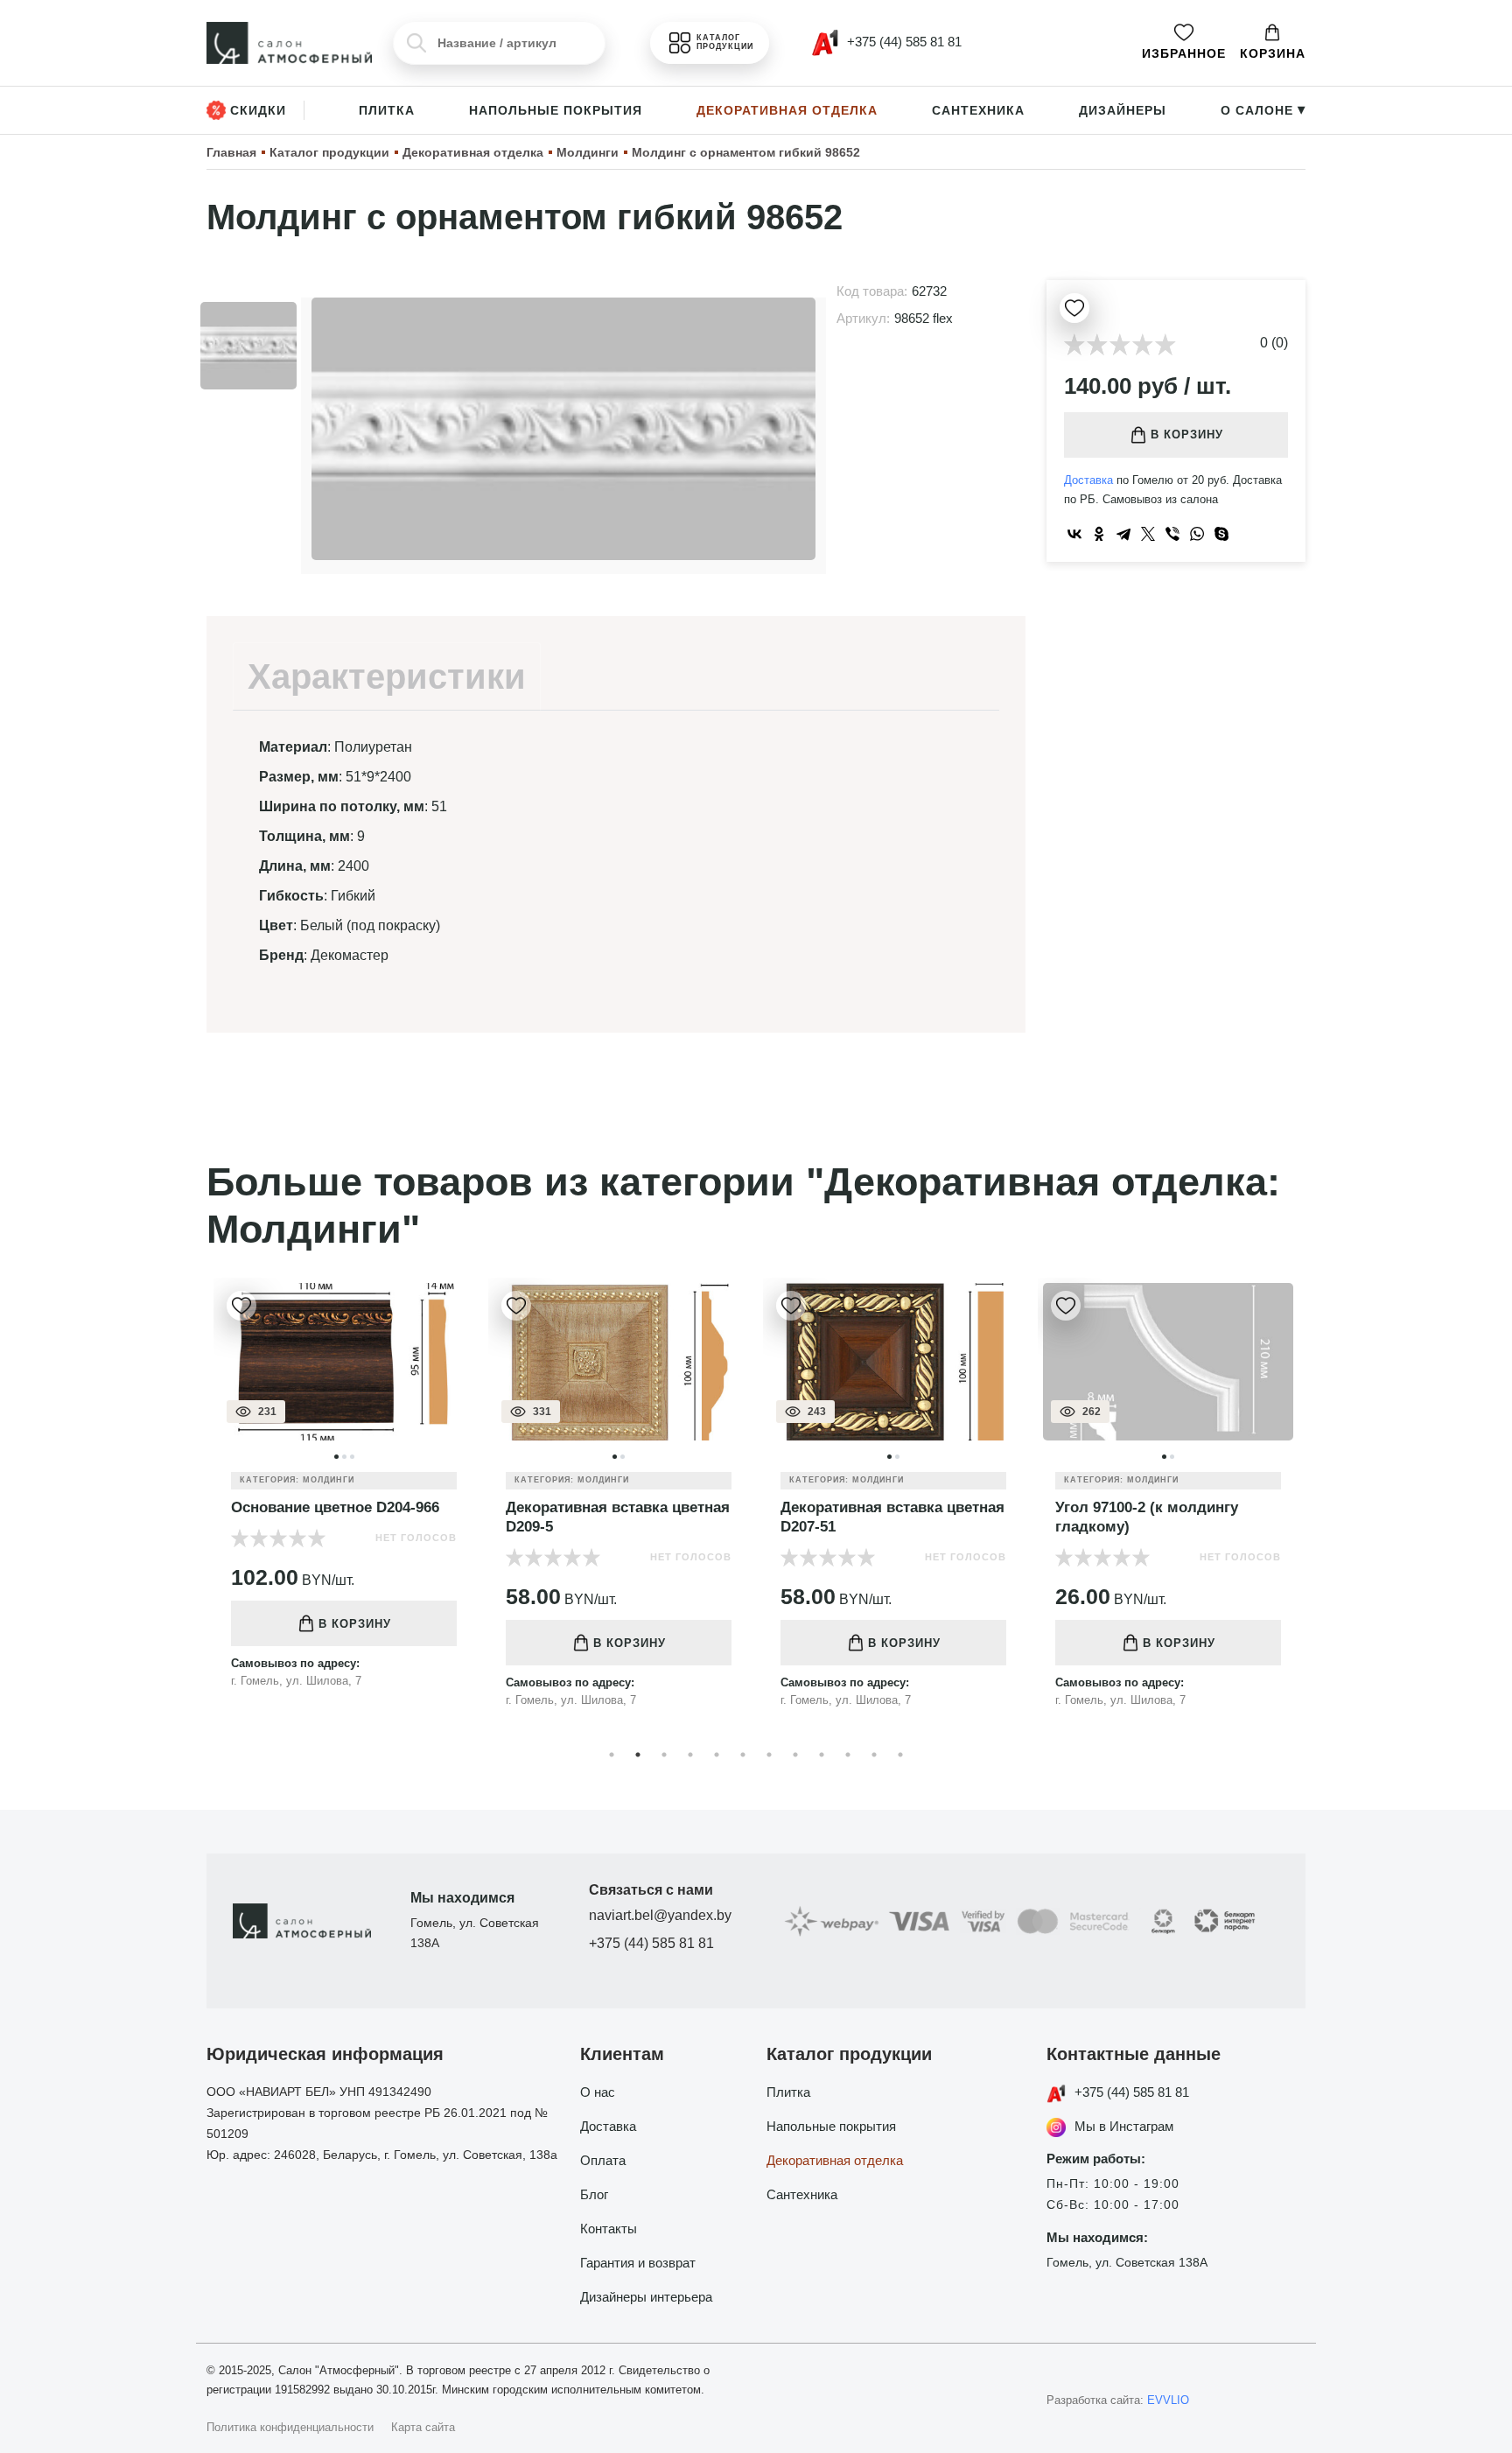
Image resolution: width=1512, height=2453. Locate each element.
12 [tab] (900, 1755)
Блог (594, 2194)
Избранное (1184, 53)
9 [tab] (822, 1755)
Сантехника (978, 110)
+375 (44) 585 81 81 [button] (903, 42)
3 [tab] (664, 1755)
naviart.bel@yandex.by (660, 1915)
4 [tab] (690, 1755)
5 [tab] (717, 1755)
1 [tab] (612, 1755)
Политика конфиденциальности (290, 2427)
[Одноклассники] (1099, 534)
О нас (598, 2092)
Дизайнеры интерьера (646, 2297)
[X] (1148, 534)
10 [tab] (848, 1755)
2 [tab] (638, 1755)
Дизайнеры (1123, 110)
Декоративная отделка (787, 110)
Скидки (258, 110)
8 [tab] (795, 1755)
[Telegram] (1123, 534)
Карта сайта (423, 2427)
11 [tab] (874, 1755)
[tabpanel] (344, 1496)
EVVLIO (1168, 2400)
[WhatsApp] (1197, 534)
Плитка (387, 110)
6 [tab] (743, 1755)
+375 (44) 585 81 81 (651, 1943)
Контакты (609, 2229)
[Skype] (1221, 534)
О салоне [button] (1263, 110)
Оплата (603, 2160)
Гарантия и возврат (638, 2263)
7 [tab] (769, 1755)
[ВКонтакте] (1074, 534)
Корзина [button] (1273, 53)
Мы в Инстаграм (1124, 2126)
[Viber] (1172, 534)
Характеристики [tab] (387, 676)
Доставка (1088, 480)
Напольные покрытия (556, 110)
